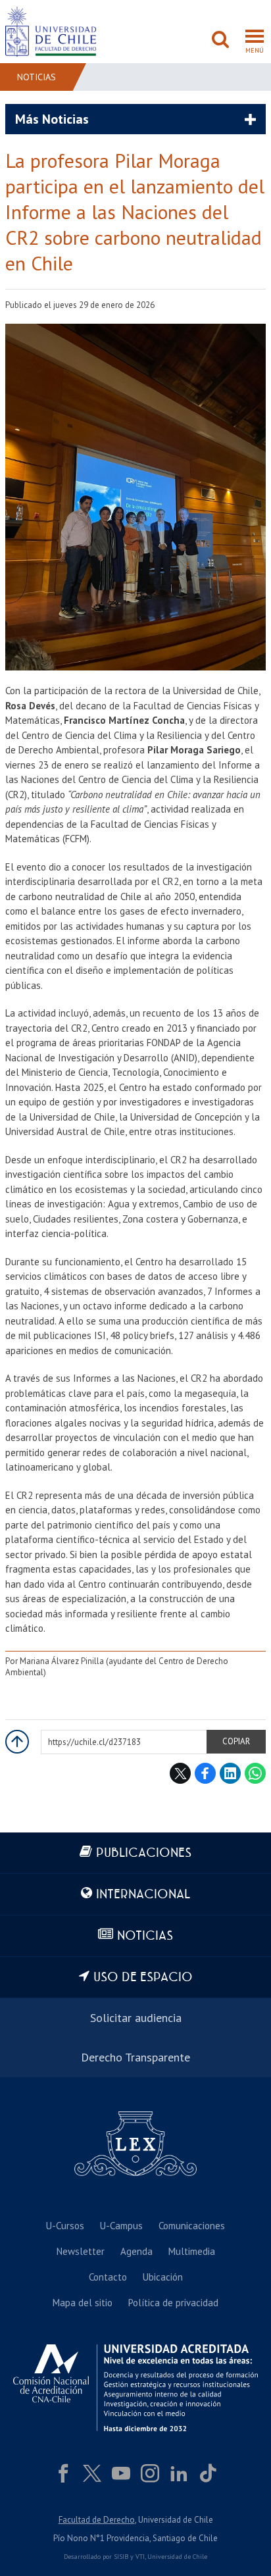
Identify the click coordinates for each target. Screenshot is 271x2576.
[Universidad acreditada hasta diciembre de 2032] (135, 2387)
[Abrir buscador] (220, 41)
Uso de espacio (143, 1978)
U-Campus (121, 2226)
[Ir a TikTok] (208, 2473)
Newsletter (81, 2251)
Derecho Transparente (135, 2057)
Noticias (37, 77)
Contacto (108, 2277)
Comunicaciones (192, 2226)
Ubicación (163, 2277)
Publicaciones (144, 1853)
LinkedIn (230, 1773)
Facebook (205, 1773)
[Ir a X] (92, 2473)
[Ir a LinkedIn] (179, 2473)
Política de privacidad (173, 2303)
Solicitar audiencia (136, 2018)
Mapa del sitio (83, 2303)
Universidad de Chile (177, 2557)
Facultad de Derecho (97, 2520)
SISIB (121, 2557)
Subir (17, 1742)
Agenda (136, 2251)
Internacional (143, 1895)
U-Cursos (65, 2226)
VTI (140, 2557)
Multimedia (192, 2251)
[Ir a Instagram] (150, 2473)
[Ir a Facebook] (63, 2473)
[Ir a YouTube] (121, 2473)
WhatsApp (255, 1773)
